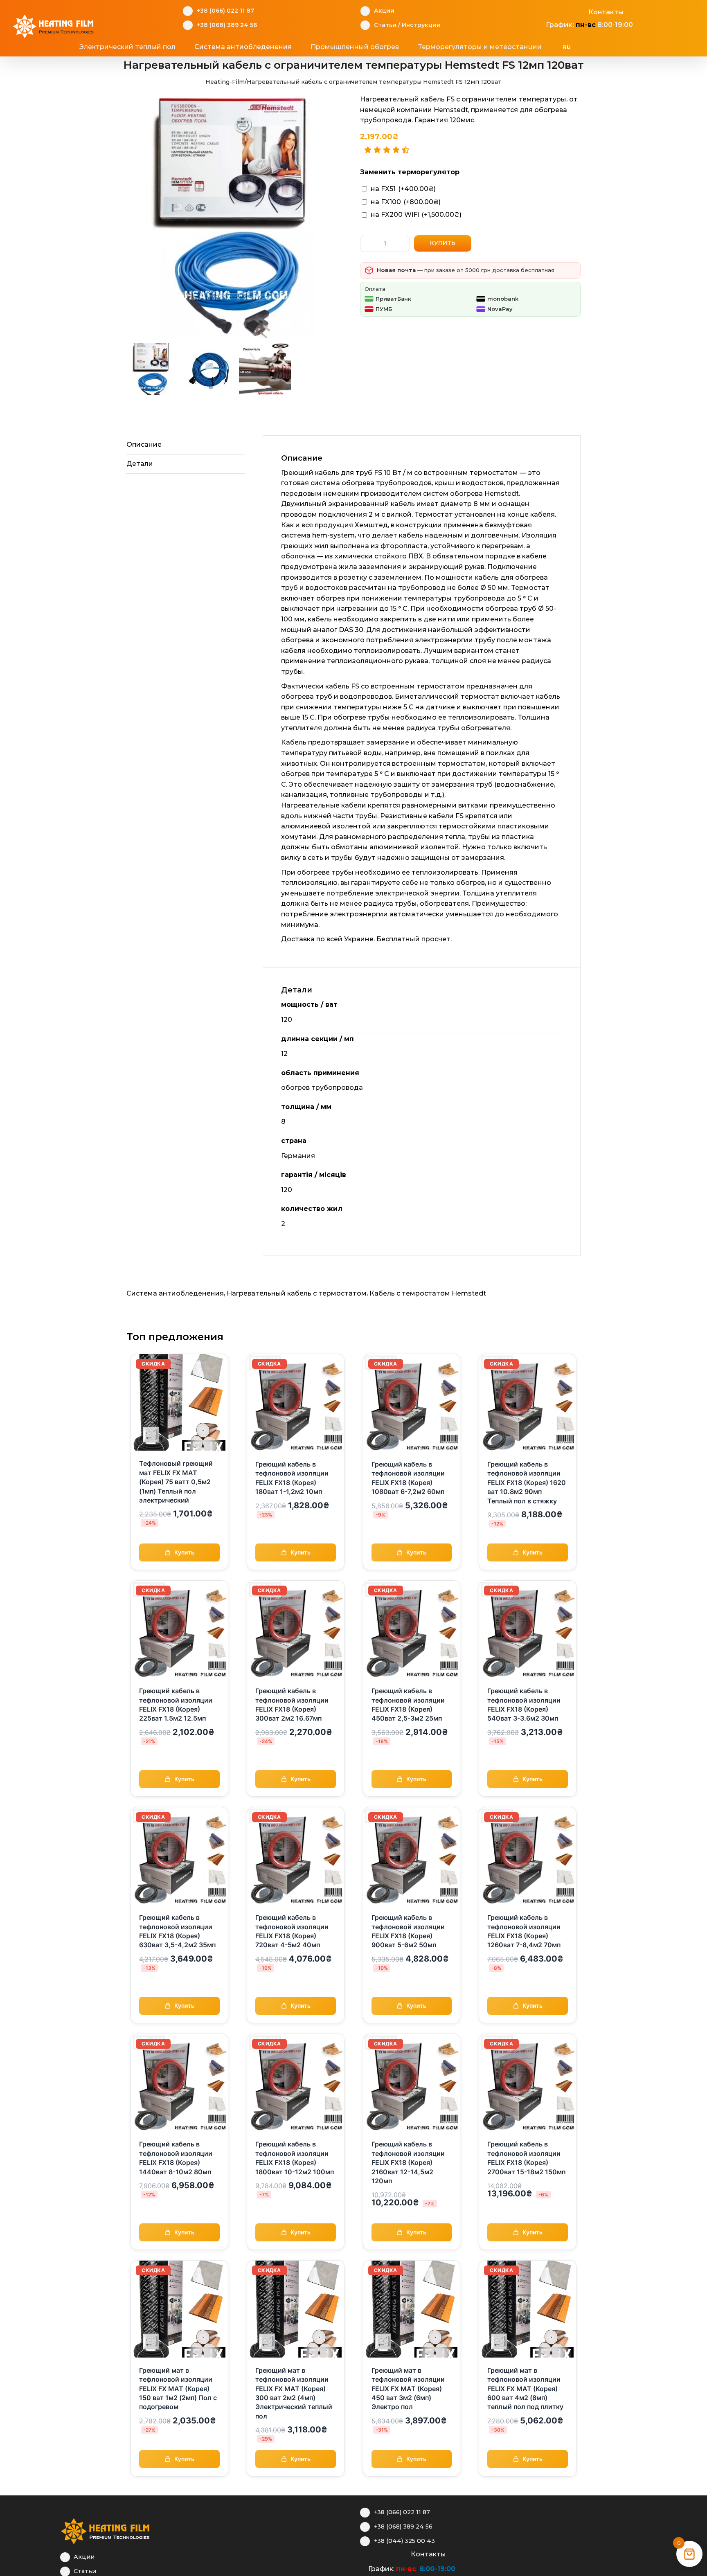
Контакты (606, 12)
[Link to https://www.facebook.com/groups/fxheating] (542, 11)
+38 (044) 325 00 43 (404, 2541)
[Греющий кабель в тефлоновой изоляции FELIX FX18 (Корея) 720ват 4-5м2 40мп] (296, 1812)
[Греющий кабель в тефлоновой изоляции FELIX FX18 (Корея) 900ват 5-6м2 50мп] (412, 1812)
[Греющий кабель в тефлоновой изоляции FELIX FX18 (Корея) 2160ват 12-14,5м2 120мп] (412, 2039)
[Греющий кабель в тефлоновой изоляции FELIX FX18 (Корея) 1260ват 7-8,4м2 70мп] (528, 1812)
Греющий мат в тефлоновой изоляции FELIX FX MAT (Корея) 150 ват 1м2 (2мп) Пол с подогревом (178, 2389)
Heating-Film (225, 82)
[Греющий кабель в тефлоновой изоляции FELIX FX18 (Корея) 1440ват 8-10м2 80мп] (179, 2039)
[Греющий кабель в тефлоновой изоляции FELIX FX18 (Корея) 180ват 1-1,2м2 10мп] (296, 1359)
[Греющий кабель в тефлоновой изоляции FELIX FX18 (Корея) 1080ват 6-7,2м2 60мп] (412, 1359)
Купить (443, 243)
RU (567, 47)
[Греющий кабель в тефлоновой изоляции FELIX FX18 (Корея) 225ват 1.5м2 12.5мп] (179, 1586)
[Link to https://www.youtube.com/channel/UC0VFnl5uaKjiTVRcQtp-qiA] (567, 11)
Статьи (385, 25)
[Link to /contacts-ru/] (402, 2553)
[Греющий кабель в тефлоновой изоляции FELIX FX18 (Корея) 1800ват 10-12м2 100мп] (296, 2039)
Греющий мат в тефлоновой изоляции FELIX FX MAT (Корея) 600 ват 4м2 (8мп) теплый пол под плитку (525, 2389)
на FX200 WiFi (416, 215)
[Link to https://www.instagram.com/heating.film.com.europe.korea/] (554, 11)
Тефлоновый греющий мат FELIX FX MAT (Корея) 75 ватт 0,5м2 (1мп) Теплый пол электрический (176, 1482)
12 (284, 1054)
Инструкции (421, 25)
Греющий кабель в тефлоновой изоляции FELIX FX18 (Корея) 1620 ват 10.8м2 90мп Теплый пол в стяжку (527, 1483)
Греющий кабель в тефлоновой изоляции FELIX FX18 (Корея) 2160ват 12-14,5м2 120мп (408, 2162)
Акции (384, 11)
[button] (615, 47)
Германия (298, 1156)
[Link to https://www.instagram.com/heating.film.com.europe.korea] (377, 2553)
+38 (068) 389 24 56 (227, 25)
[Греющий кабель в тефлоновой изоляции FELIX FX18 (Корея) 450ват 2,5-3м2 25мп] (412, 1586)
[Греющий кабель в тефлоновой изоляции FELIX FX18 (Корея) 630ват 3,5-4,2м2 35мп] (179, 1812)
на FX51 (403, 189)
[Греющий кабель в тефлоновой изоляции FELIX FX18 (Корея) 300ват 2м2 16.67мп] (296, 1586)
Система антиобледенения (175, 1293)
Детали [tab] (140, 464)
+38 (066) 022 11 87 (225, 11)
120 (287, 1020)
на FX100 (406, 202)
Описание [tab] (144, 444)
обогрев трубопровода (322, 1088)
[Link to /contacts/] (580, 11)
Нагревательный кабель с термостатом (297, 1293)
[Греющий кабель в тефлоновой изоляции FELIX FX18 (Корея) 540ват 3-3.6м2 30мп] (528, 1586)
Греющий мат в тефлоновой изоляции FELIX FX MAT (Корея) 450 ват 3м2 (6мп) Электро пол (408, 2389)
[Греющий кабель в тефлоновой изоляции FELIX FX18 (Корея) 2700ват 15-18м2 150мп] (528, 2039)
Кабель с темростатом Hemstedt (428, 1293)
